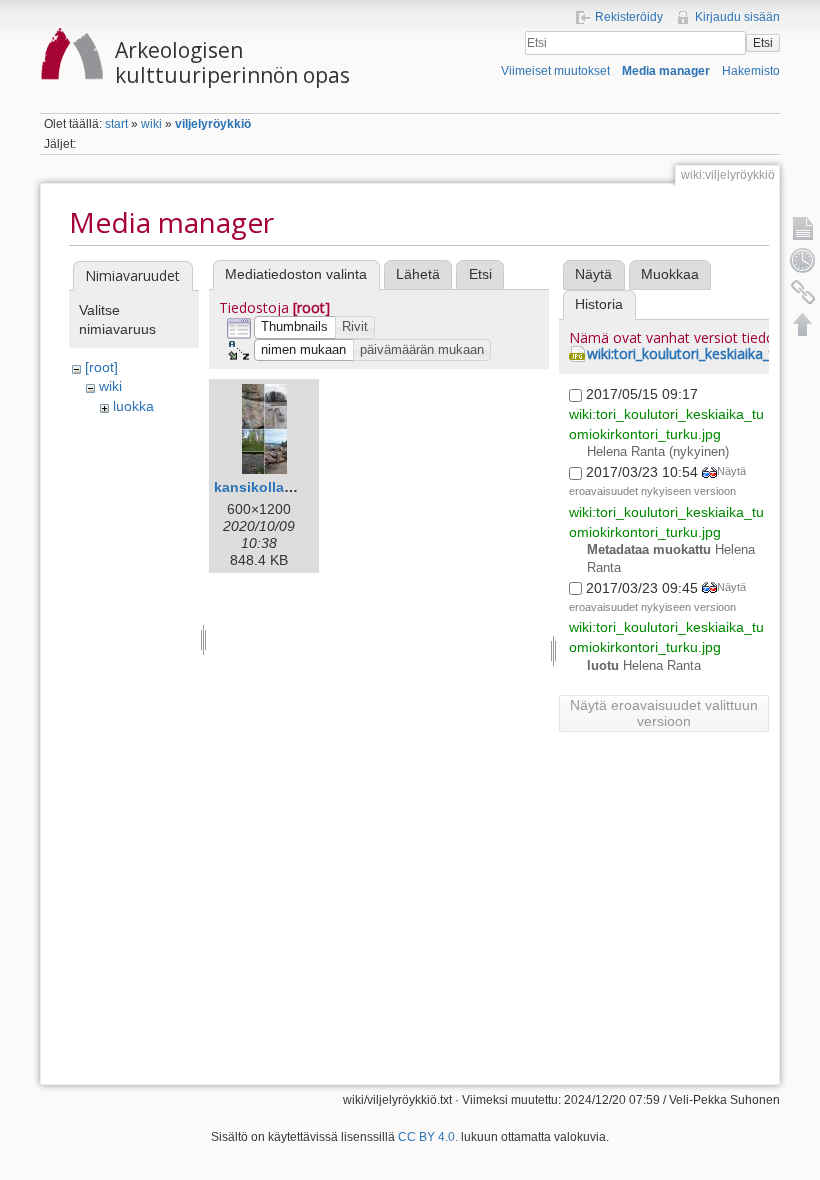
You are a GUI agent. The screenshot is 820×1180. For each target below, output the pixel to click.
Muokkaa (670, 274)
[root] (101, 367)
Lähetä (418, 274)
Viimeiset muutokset (555, 71)
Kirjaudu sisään (737, 17)
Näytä (593, 274)
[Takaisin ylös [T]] (803, 324)
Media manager (666, 71)
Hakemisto (751, 71)
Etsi (763, 43)
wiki (151, 124)
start (116, 124)
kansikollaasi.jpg (272, 487)
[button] (295, 327)
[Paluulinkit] (803, 292)
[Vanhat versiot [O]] (803, 260)
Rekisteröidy (629, 17)
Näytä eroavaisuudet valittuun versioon (664, 713)
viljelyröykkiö (213, 124)
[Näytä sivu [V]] (803, 228)
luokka (133, 406)
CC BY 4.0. (428, 1137)
